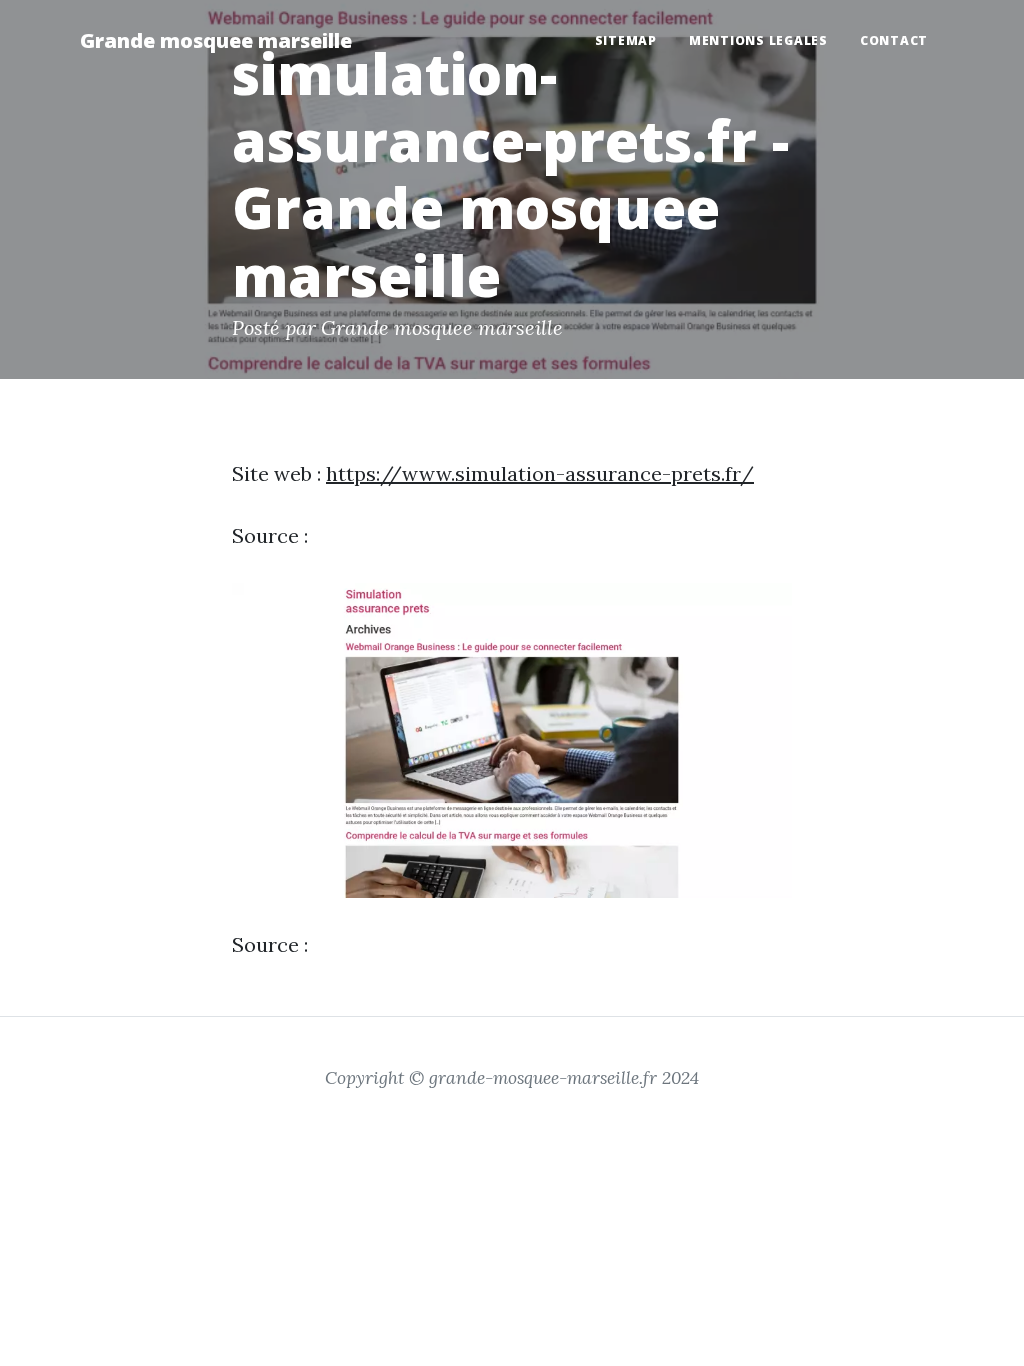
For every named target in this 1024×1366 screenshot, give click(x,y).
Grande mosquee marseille (216, 40)
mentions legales (758, 40)
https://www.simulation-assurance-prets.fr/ (540, 473)
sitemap (626, 40)
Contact (894, 40)
